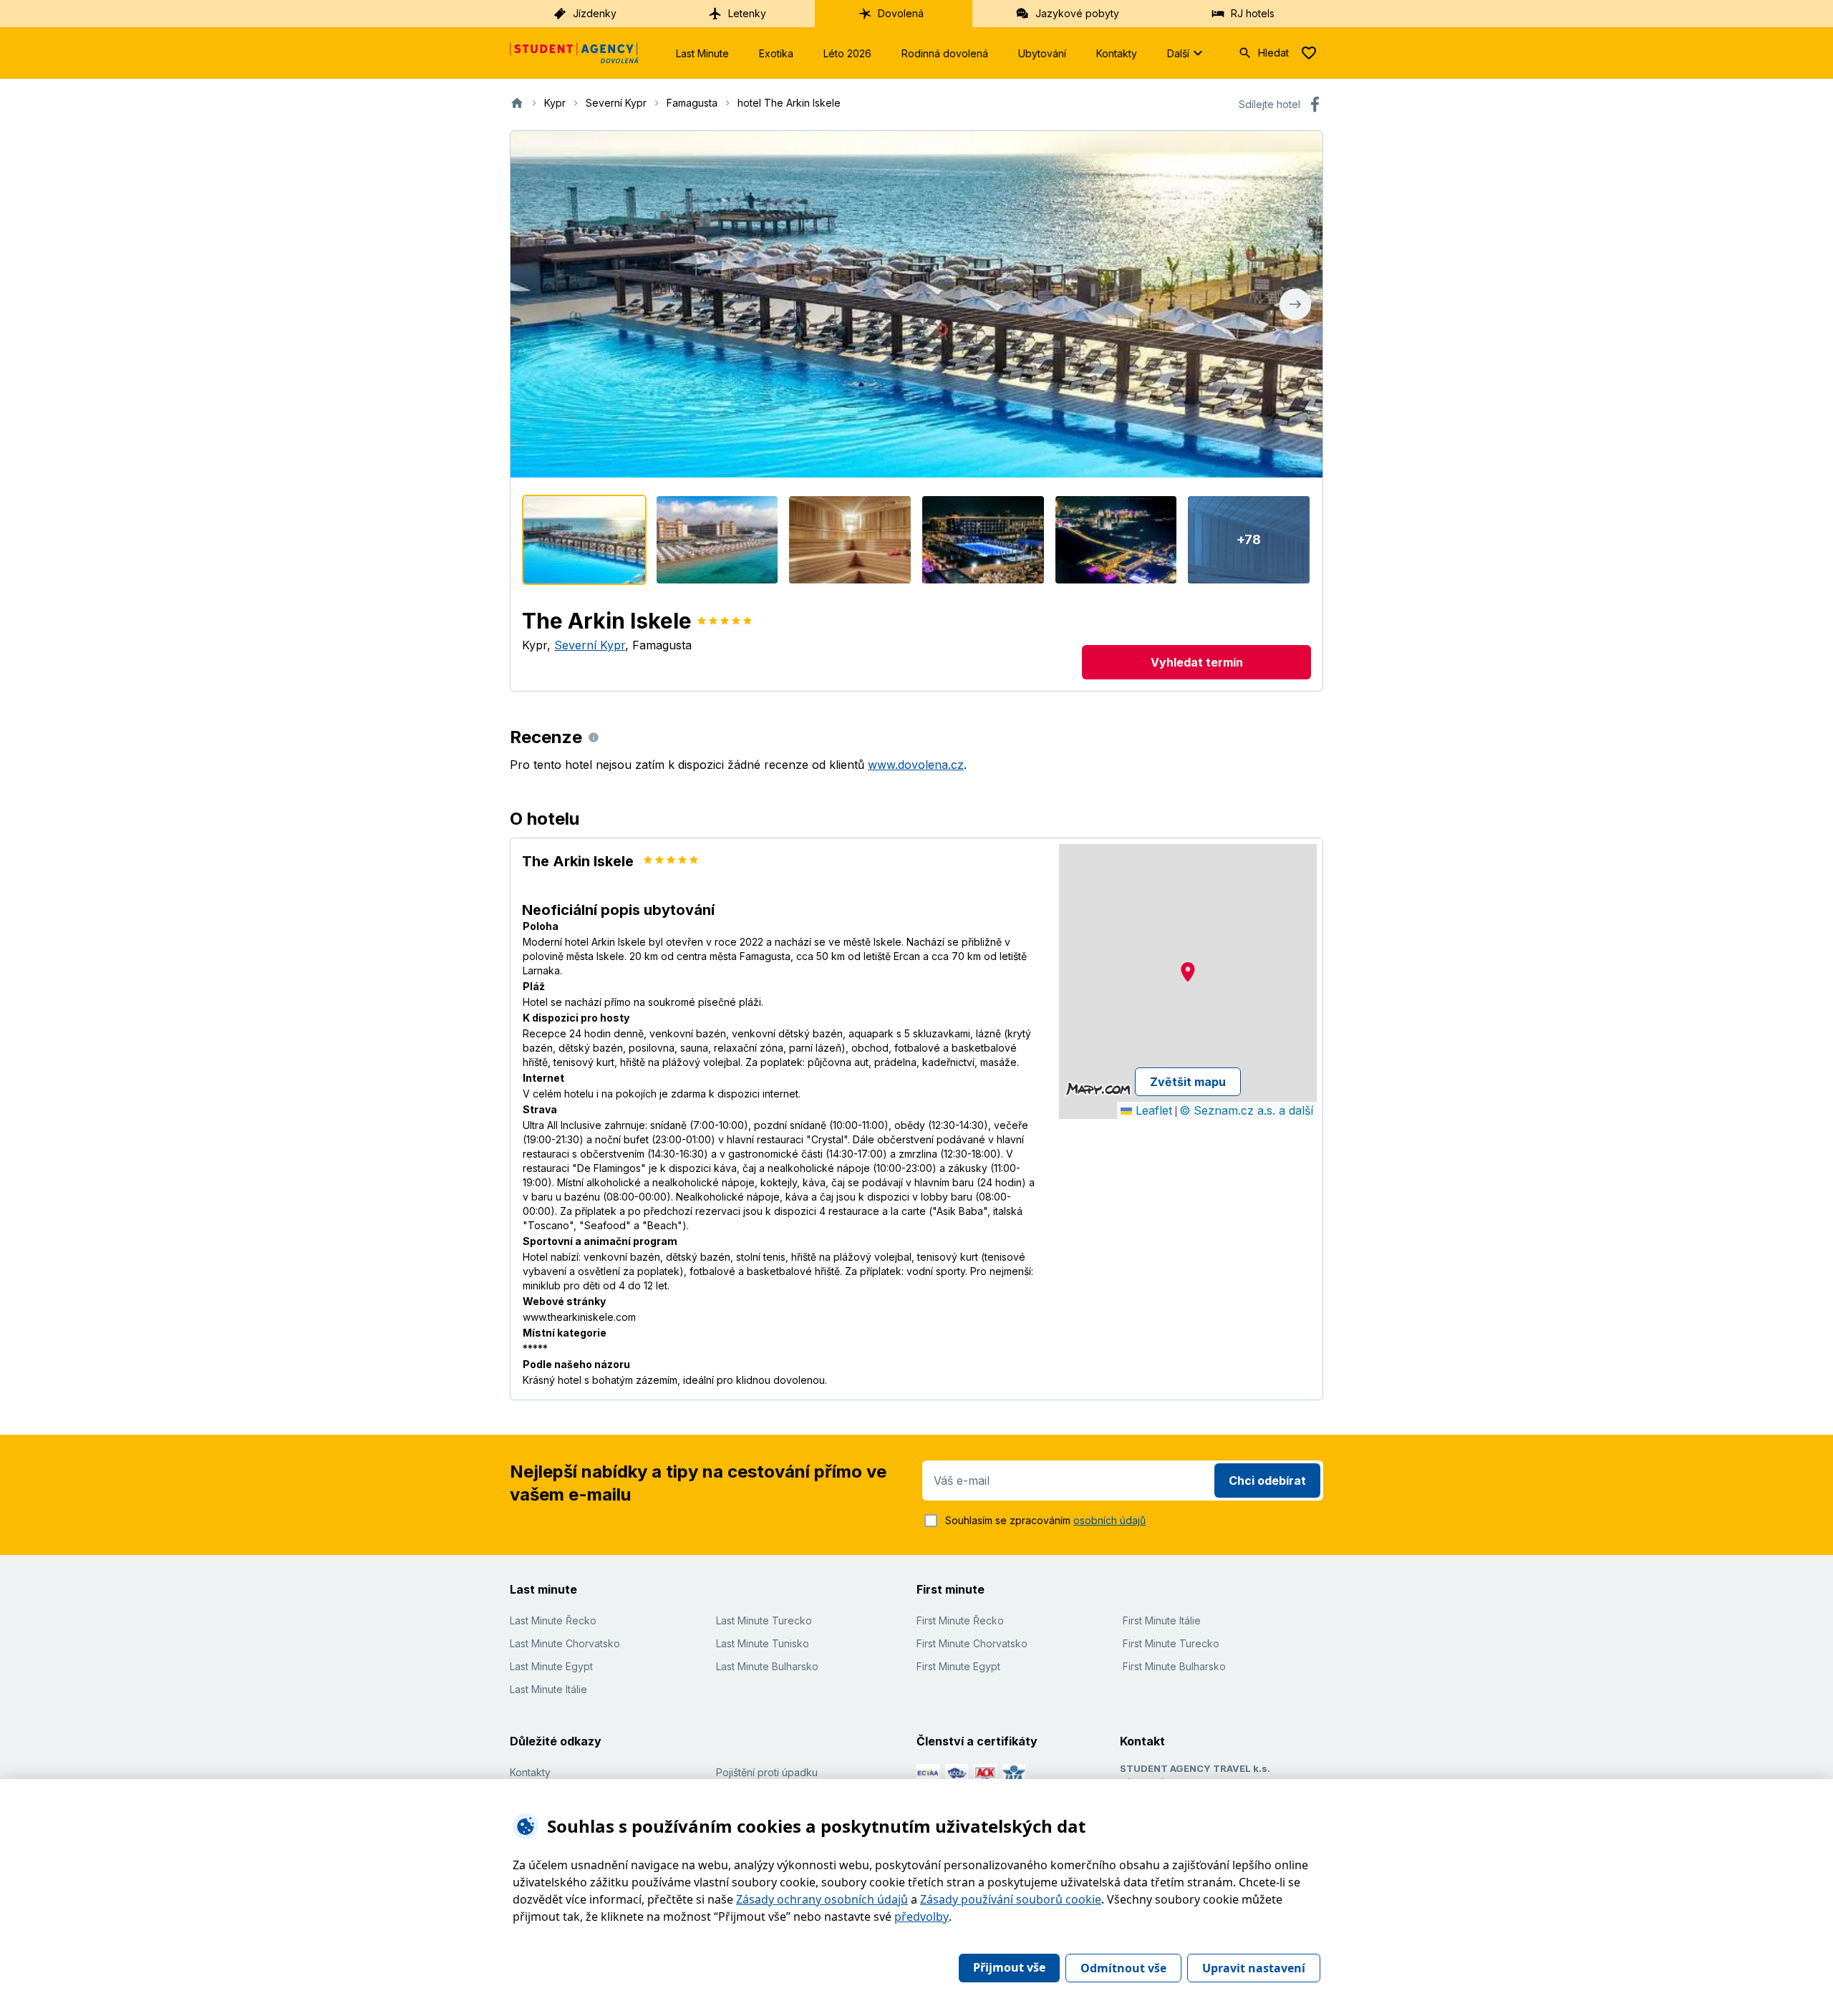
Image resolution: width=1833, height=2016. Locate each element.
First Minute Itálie (1162, 1620)
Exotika (776, 53)
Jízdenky (595, 13)
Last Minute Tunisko (763, 1643)
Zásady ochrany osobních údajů (822, 1899)
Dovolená (901, 13)
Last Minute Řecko (553, 1620)
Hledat (1273, 53)
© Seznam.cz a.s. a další (1246, 1110)
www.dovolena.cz (916, 765)
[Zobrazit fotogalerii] (916, 304)
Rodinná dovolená (945, 53)
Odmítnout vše (1123, 1968)
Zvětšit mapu (1188, 1082)
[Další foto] (1295, 304)
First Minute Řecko (960, 1620)
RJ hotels (1253, 13)
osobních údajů (1109, 1520)
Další (1178, 53)
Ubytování (1042, 53)
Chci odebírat (1267, 1480)
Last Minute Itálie (548, 1689)
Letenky (747, 13)
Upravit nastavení (1254, 1968)
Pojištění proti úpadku (767, 1772)
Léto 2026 (847, 53)
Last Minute (702, 53)
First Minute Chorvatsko (972, 1643)
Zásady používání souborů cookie (1011, 1899)
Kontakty (1117, 53)
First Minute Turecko (1171, 1643)
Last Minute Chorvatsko (565, 1643)
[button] (1188, 972)
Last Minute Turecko (764, 1620)
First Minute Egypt (958, 1666)
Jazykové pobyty (1077, 13)
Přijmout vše (1009, 1967)
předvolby (922, 1916)
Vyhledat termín (1197, 662)
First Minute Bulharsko (1174, 1666)
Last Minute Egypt (551, 1666)
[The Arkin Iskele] (584, 540)
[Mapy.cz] (1098, 1089)
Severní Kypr (590, 645)
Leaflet (1152, 1110)
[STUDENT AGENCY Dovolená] (574, 53)
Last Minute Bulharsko (767, 1666)
